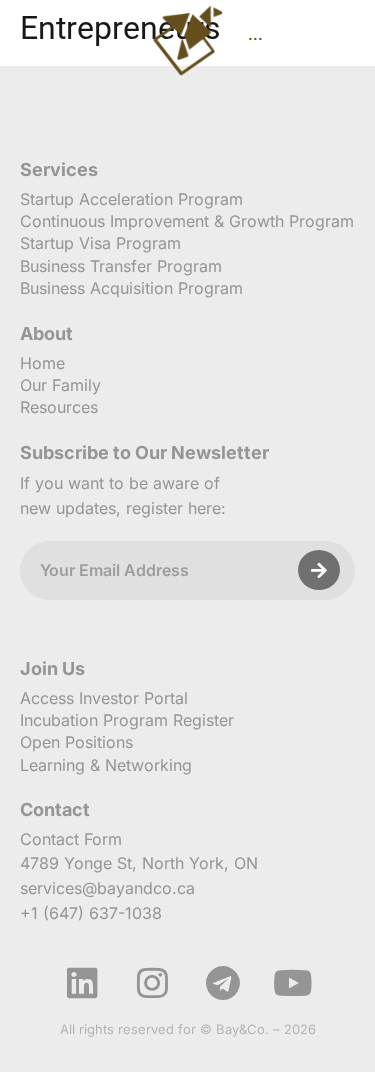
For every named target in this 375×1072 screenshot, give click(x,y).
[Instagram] (153, 982)
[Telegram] (223, 982)
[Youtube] (293, 982)
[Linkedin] (83, 982)
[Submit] (319, 570)
